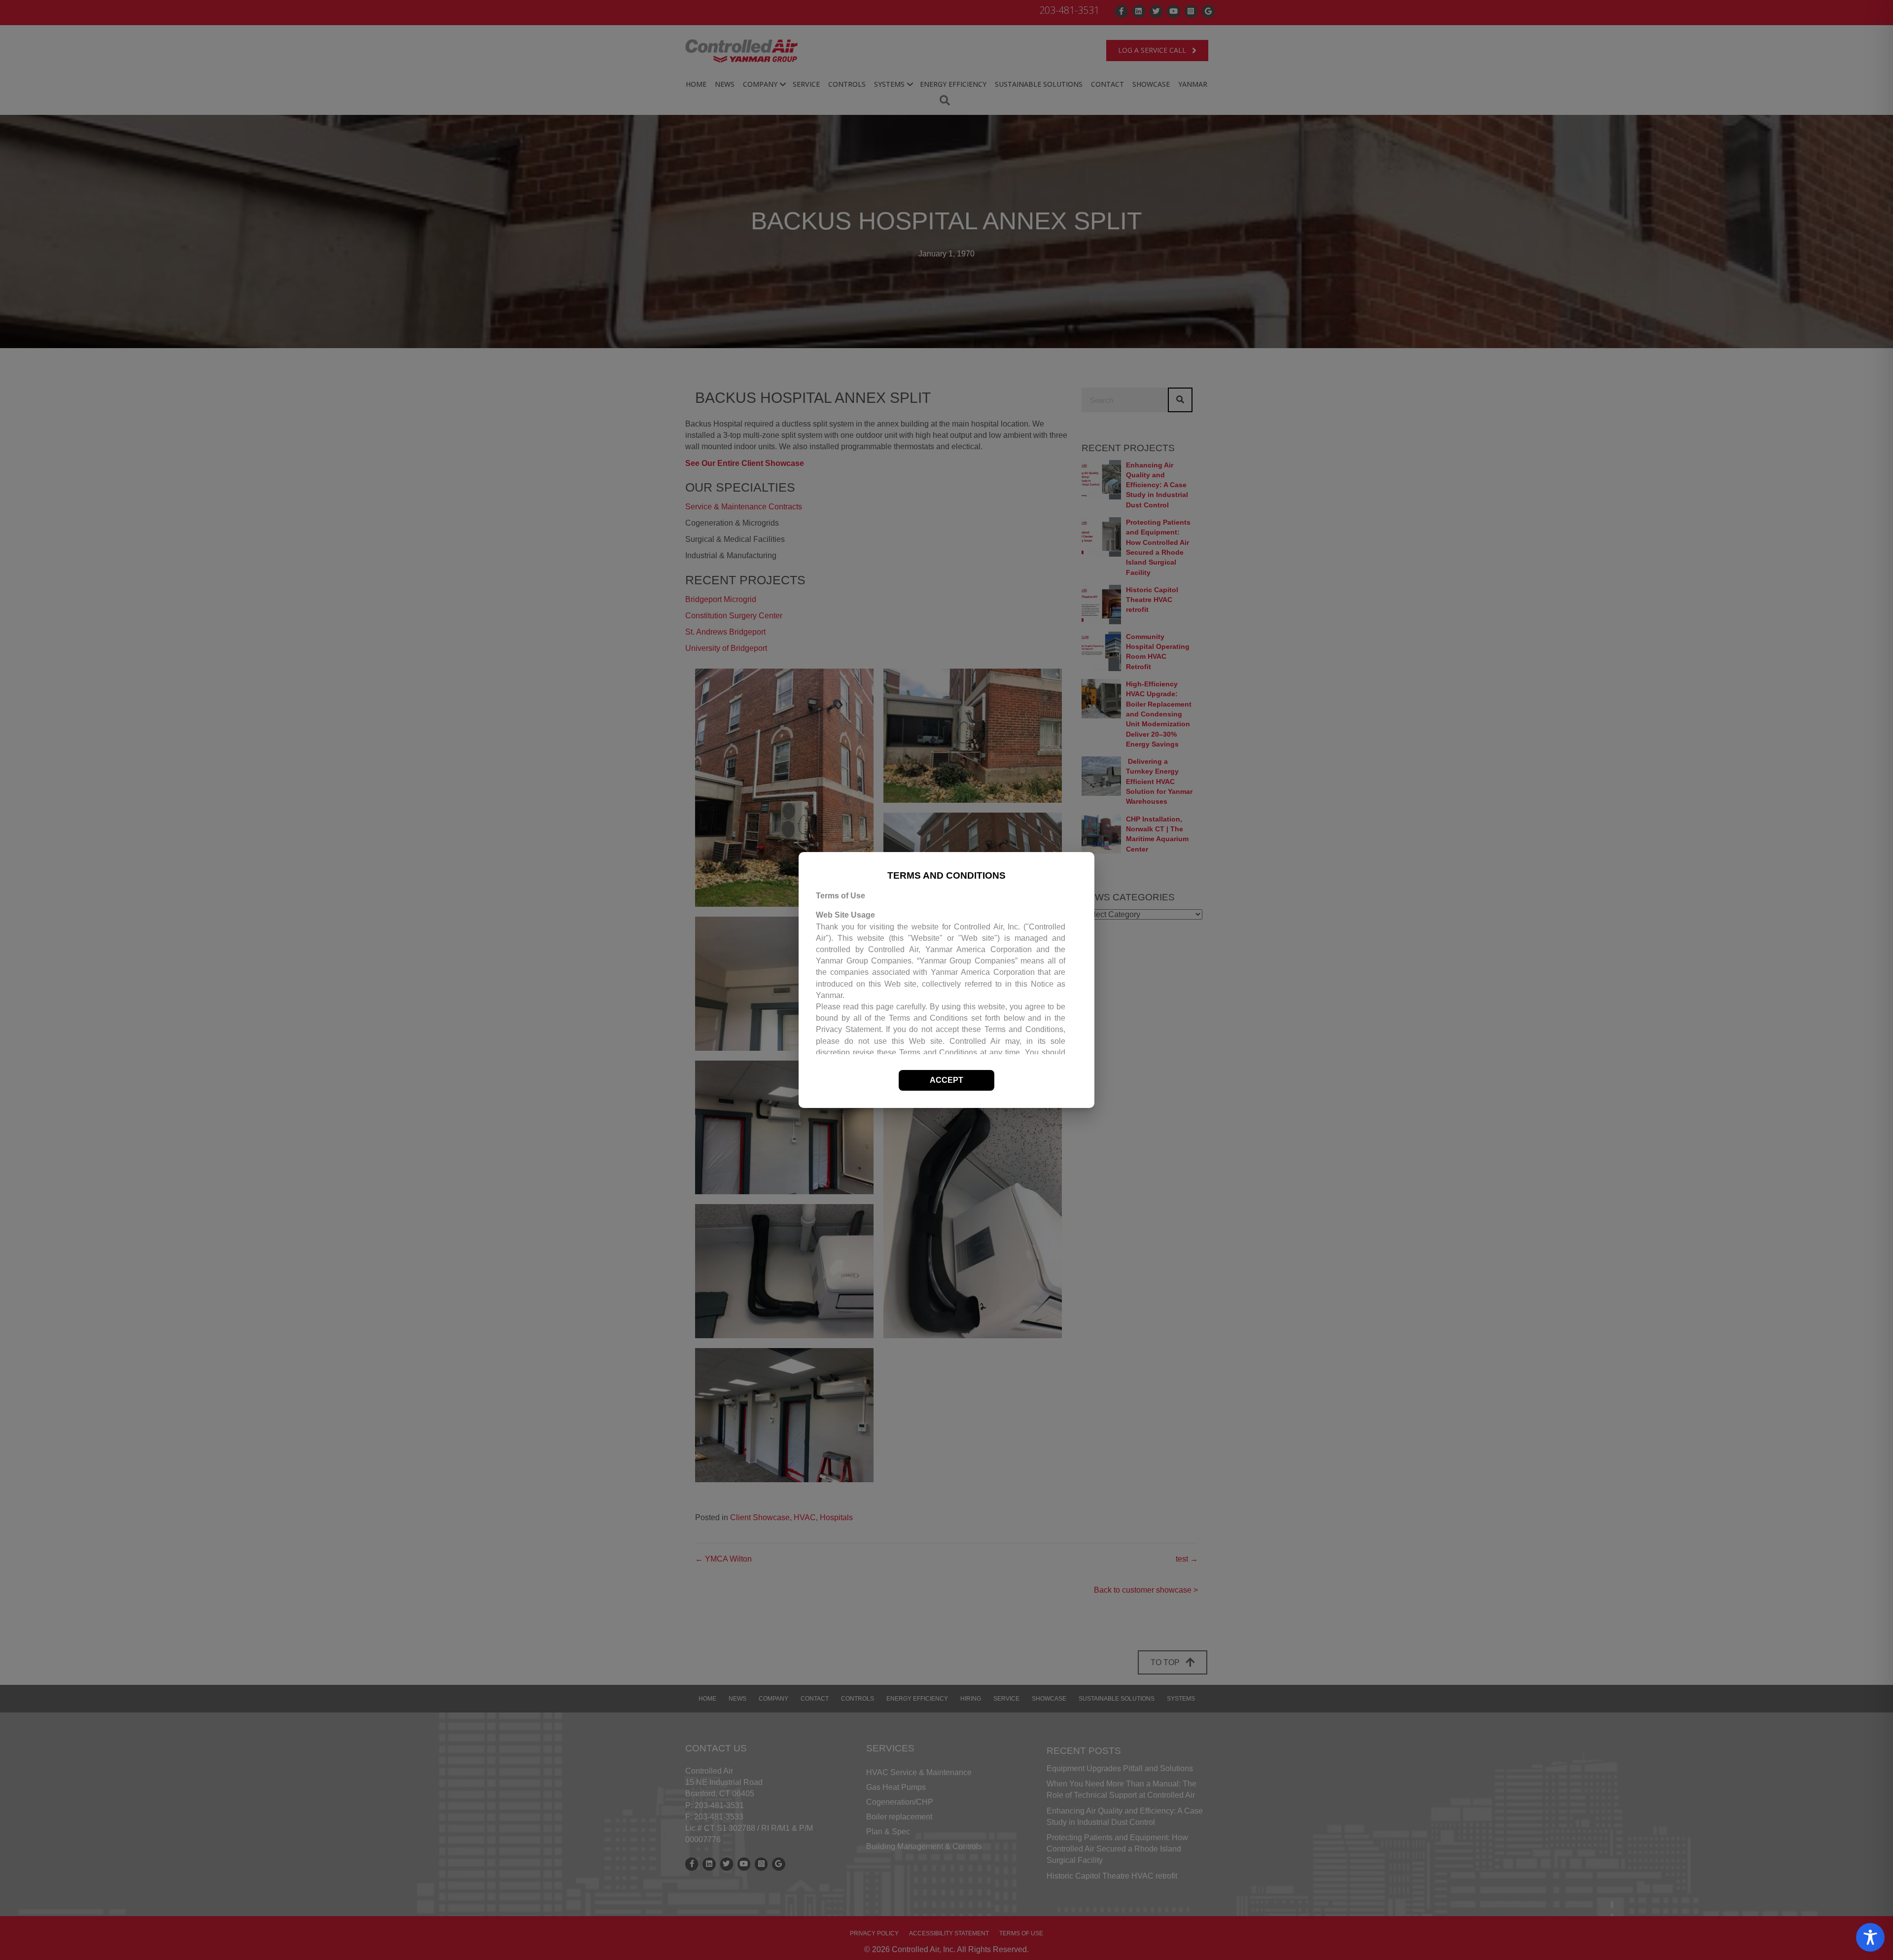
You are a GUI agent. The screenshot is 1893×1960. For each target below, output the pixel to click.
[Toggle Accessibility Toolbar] (1870, 1937)
